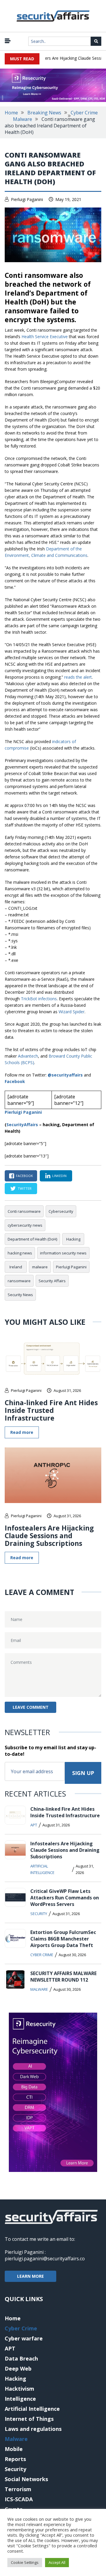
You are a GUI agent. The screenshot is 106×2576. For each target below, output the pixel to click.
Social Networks (26, 2479)
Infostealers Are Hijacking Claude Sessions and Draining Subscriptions (49, 1536)
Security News (20, 1295)
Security (39, 1914)
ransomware (19, 1281)
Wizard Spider (72, 1012)
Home (11, 113)
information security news (63, 1253)
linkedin (59, 1176)
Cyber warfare (24, 2338)
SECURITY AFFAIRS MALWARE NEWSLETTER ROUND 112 (63, 1977)
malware (40, 1267)
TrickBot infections (39, 999)
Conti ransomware (24, 1211)
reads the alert (78, 677)
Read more (22, 1432)
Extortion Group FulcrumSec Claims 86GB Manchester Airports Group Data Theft (63, 1939)
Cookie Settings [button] (25, 2562)
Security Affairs (52, 1281)
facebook (24, 1176)
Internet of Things (29, 2419)
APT (34, 1825)
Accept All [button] (57, 2562)
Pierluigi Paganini (27, 199)
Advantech (28, 1056)
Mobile (14, 2449)
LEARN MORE (30, 2276)
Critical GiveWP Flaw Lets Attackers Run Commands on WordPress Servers (65, 1898)
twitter (25, 1188)
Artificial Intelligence (42, 1869)
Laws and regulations (33, 2429)
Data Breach (21, 2358)
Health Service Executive (45, 337)
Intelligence (20, 2399)
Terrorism (18, 2489)
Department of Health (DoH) (32, 1239)
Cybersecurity (61, 1211)
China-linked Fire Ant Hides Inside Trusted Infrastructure (51, 1410)
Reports (15, 2459)
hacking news (20, 1253)
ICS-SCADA (19, 2499)
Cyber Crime (84, 113)
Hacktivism (19, 2389)
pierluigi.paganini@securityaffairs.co (45, 2259)
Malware (23, 119)
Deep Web (18, 2369)
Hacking (73, 1239)
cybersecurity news (25, 1225)
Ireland (16, 1267)
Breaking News (44, 113)
